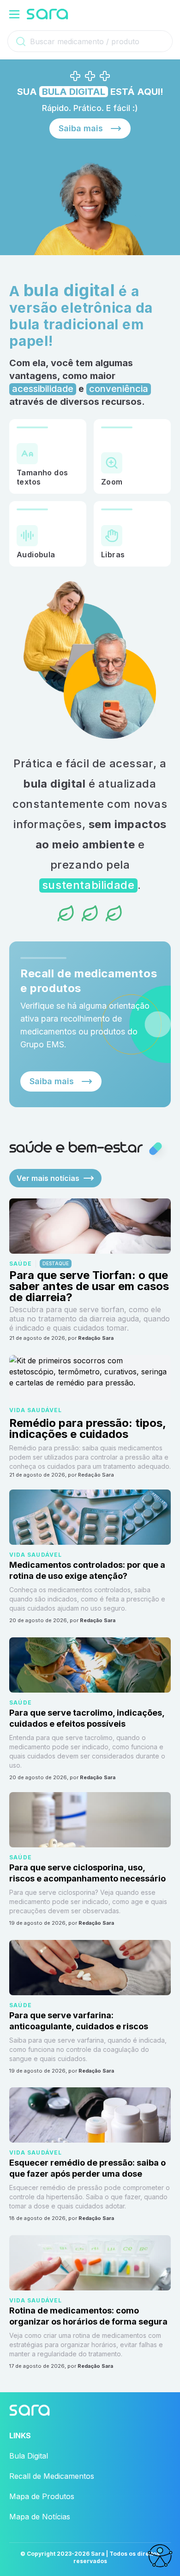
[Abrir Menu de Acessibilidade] (160, 2556)
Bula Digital (29, 2456)
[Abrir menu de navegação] (14, 14)
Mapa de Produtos (42, 2496)
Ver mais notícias (48, 1178)
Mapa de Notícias (40, 2517)
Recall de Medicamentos (52, 2476)
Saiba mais (81, 128)
